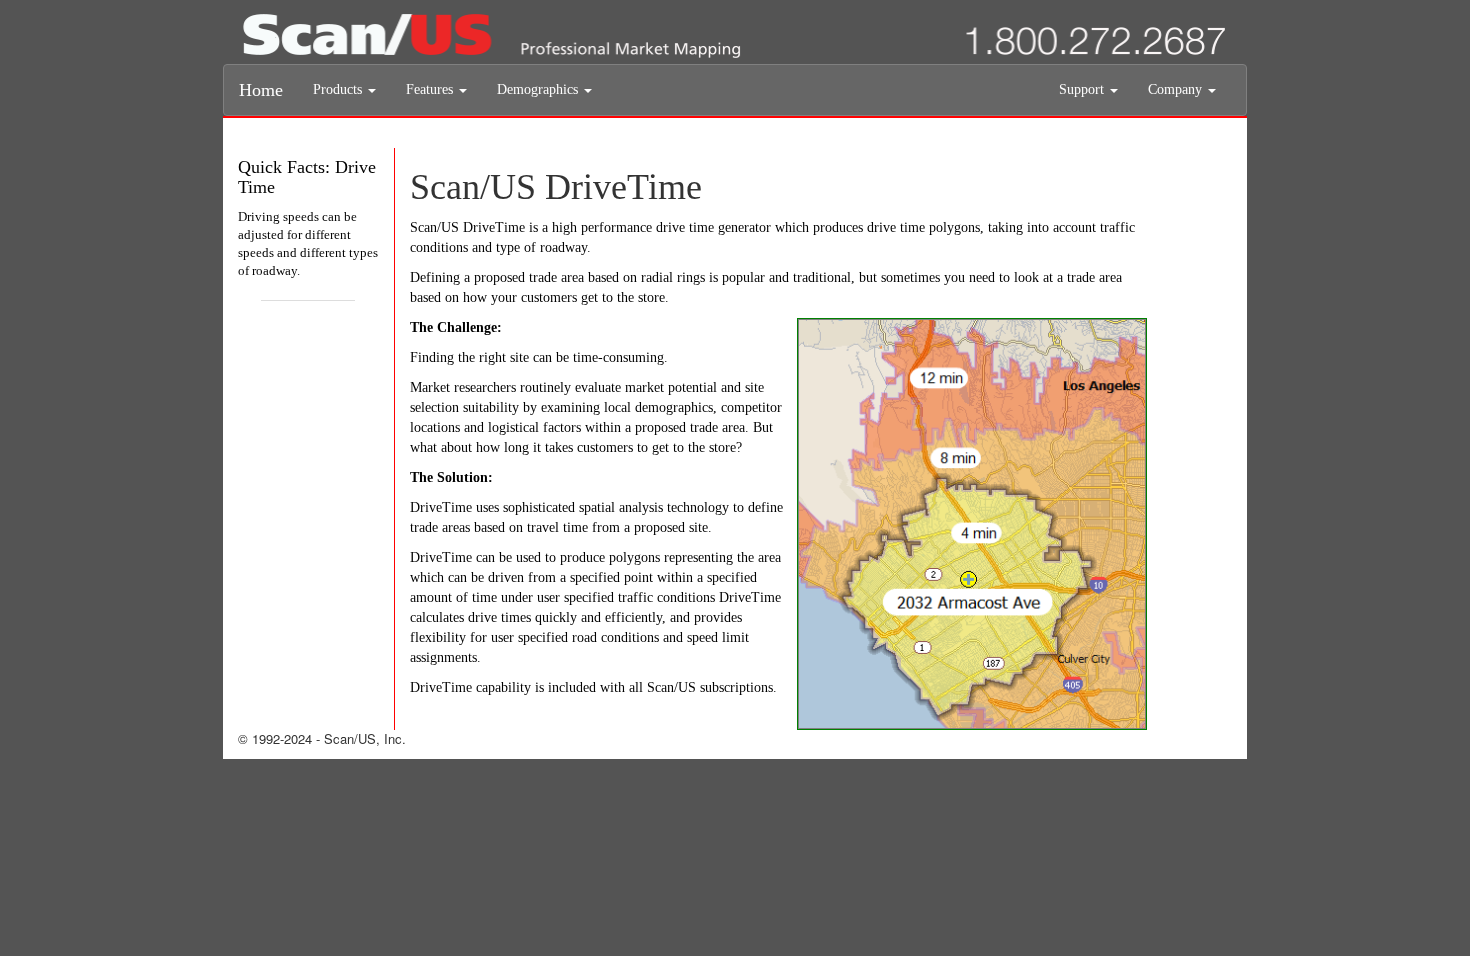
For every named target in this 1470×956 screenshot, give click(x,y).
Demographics (539, 89)
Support (1083, 89)
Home (261, 90)
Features (431, 89)
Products (339, 89)
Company (1177, 89)
